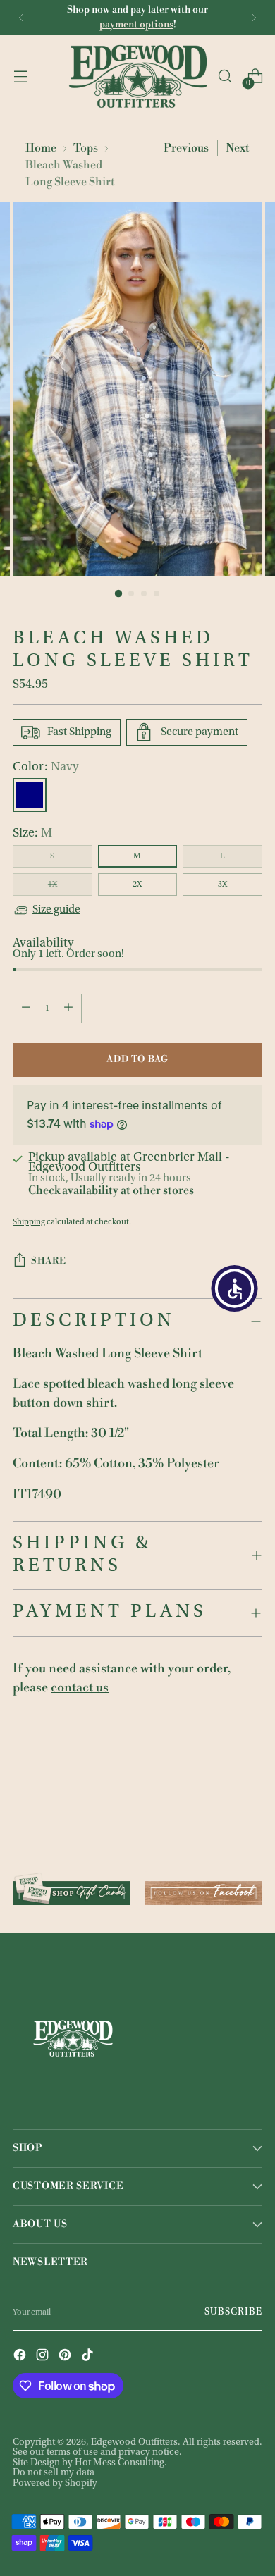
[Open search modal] (225, 76)
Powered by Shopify (55, 2484)
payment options (136, 25)
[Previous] (21, 18)
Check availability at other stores (111, 1190)
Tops (86, 148)
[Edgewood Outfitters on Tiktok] (89, 2356)
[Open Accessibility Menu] (235, 1288)
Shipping (29, 1222)
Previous (186, 148)
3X (222, 885)
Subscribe (233, 2312)
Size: (32, 834)
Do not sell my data (54, 2473)
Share (48, 1261)
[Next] (254, 18)
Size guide (56, 910)
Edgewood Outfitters (134, 2443)
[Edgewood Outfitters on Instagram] (44, 2356)
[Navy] (30, 795)
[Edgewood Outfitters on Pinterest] (66, 2356)
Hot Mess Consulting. (121, 2463)
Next (238, 148)
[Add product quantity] (68, 1009)
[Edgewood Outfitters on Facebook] (21, 2356)
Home (41, 148)
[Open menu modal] (20, 76)
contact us (80, 1688)
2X (137, 885)
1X (53, 885)
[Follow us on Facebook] (203, 1888)
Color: (45, 768)
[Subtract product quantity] (26, 1009)
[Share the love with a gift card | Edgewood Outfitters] (72, 1888)
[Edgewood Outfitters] (137, 76)
